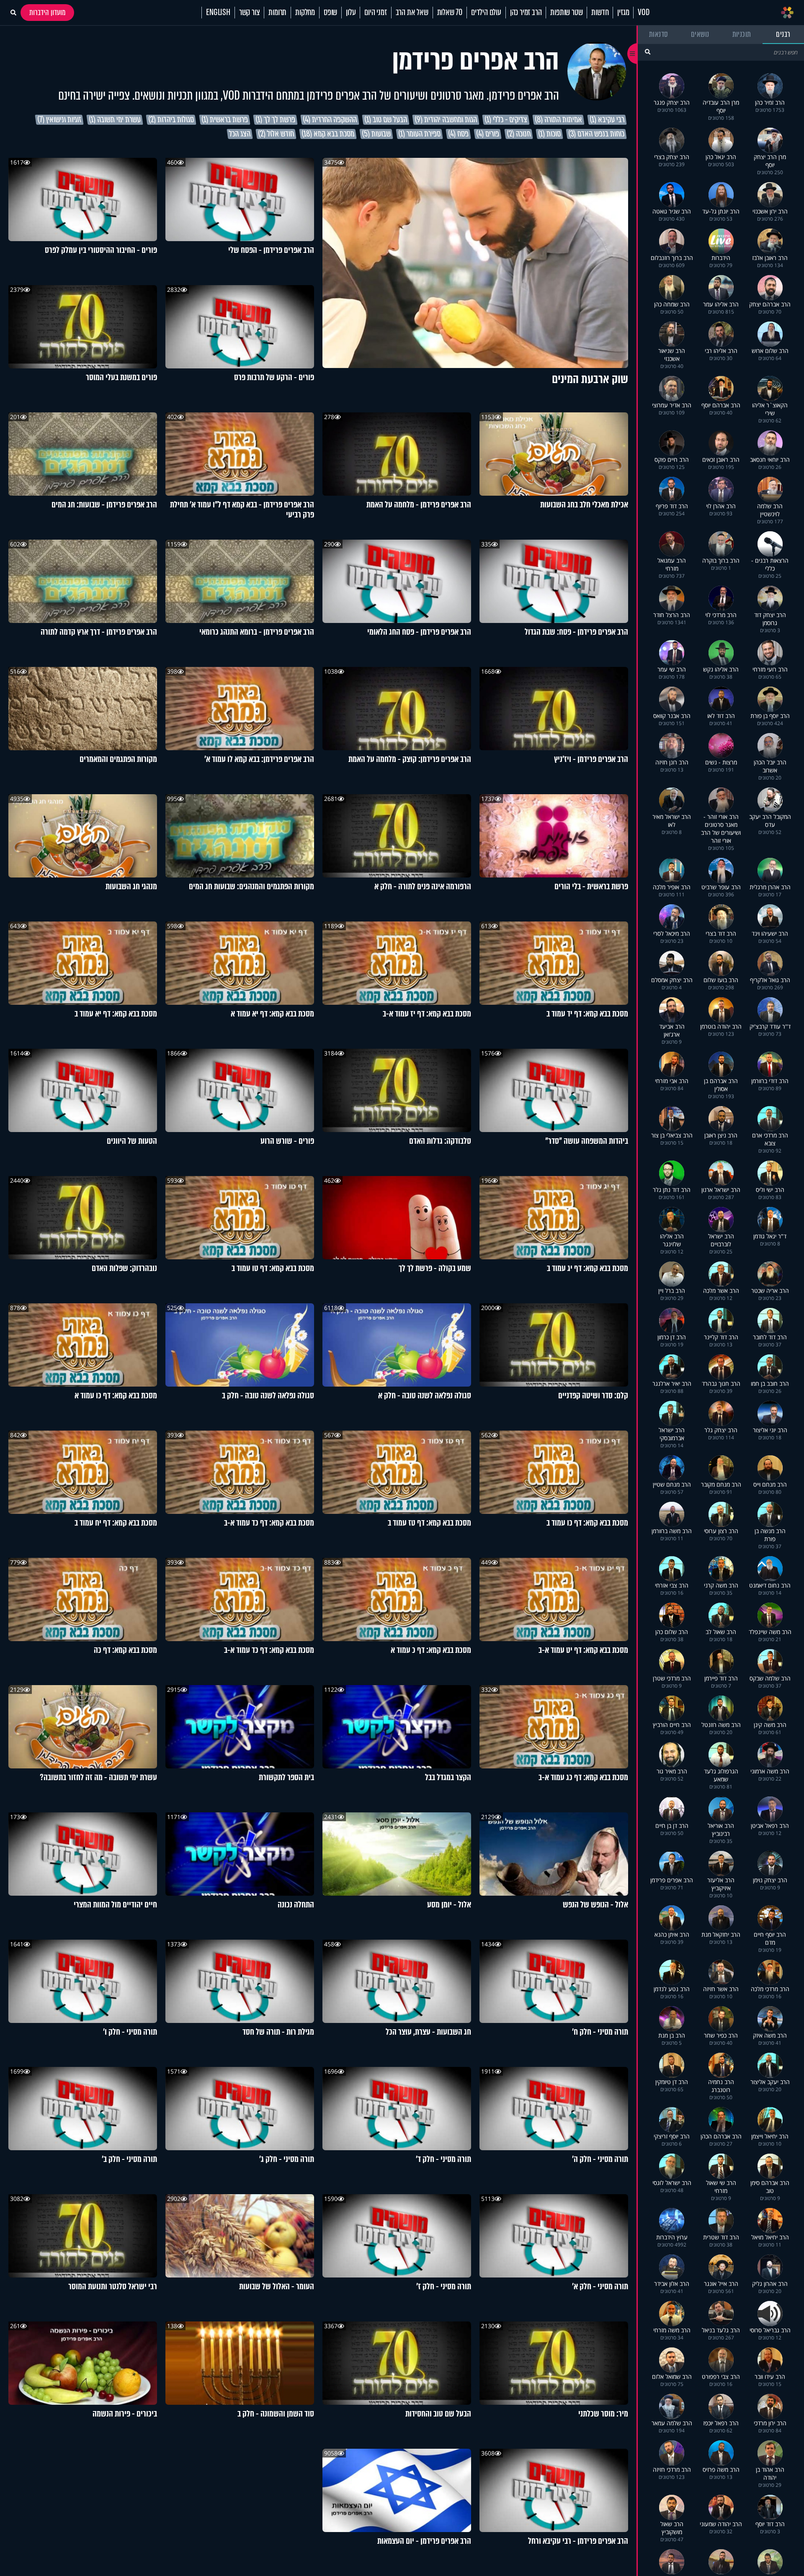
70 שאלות (450, 13)
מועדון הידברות (47, 13)
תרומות (277, 13)
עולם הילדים (486, 13)
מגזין (623, 13)
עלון (351, 13)
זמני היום (375, 13)
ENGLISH (218, 13)
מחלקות (305, 13)
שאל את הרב (412, 13)
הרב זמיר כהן (526, 13)
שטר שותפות (566, 13)
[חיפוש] (648, 52)
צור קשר (250, 13)
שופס (330, 13)
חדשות (600, 13)
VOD (643, 13)
